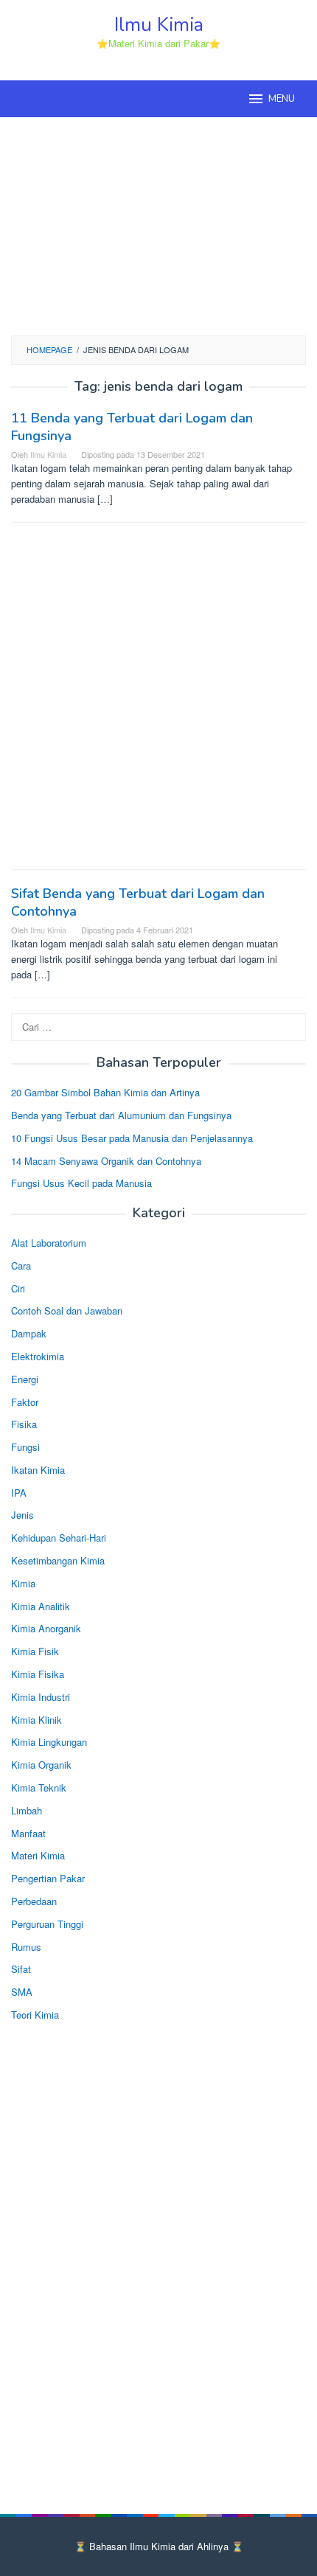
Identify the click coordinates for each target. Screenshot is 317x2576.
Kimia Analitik (41, 1606)
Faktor (25, 1402)
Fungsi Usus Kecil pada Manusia (81, 1183)
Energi (25, 1379)
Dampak (29, 1333)
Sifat (21, 1969)
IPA (19, 1493)
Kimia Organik (41, 1765)
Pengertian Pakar (48, 1878)
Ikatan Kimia (38, 1470)
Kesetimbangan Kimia (58, 1560)
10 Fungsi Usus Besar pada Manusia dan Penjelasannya (132, 1138)
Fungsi (25, 1447)
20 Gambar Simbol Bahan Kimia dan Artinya (105, 1092)
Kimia (23, 1583)
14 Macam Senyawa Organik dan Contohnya (106, 1161)
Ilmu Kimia (159, 25)
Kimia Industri (41, 1697)
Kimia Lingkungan (49, 1742)
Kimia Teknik (39, 1787)
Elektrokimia (38, 1356)
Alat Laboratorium (49, 1243)
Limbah (27, 1810)
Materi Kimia (38, 1855)
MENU (282, 99)
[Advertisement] (158, 224)
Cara (21, 1266)
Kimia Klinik (36, 1720)
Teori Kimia (35, 2015)
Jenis (22, 1515)
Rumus (26, 1947)
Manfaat (28, 1833)
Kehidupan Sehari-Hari (59, 1538)
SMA (22, 1992)
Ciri (18, 1288)
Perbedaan (34, 1901)
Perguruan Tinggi (47, 1924)
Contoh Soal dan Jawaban (67, 1310)
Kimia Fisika (38, 1674)
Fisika (24, 1424)
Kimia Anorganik (46, 1628)
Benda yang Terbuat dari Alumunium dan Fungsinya (121, 1115)
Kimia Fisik (35, 1651)
